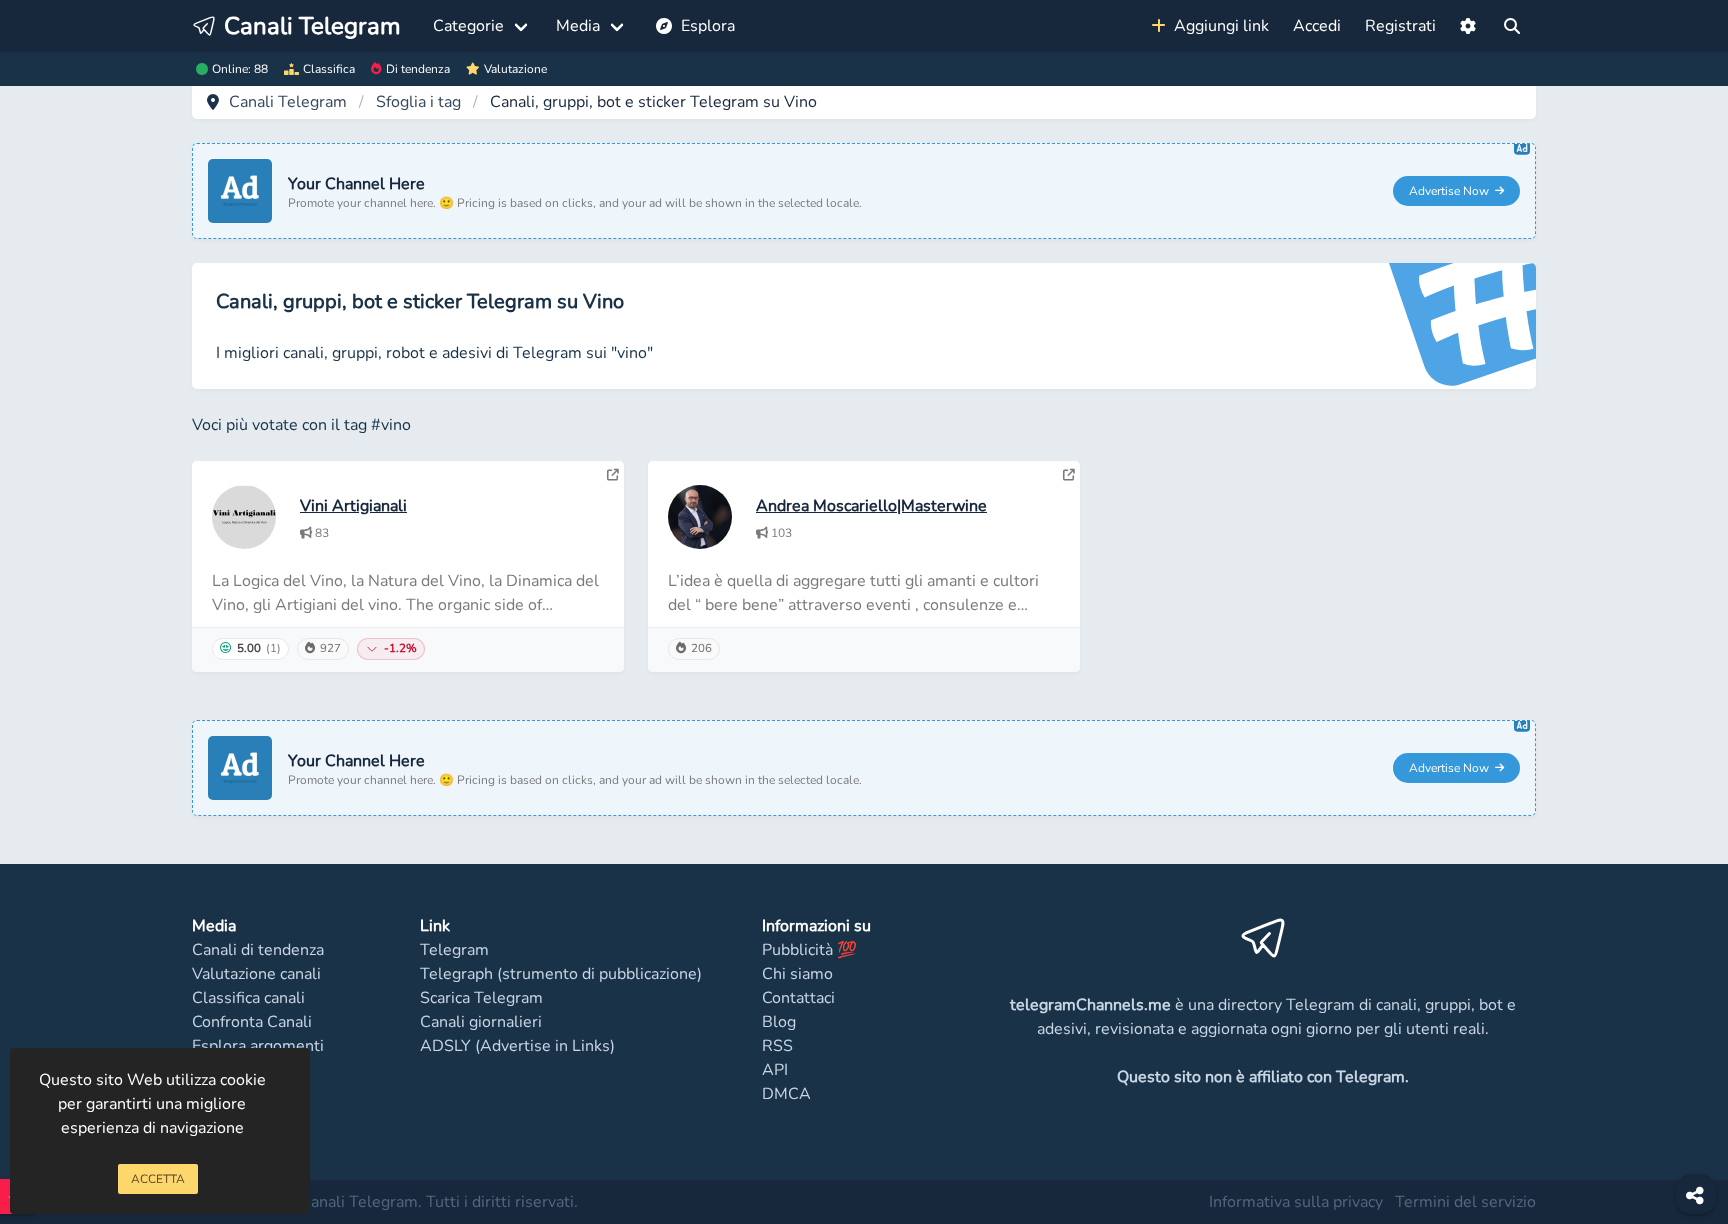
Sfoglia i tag (418, 102)
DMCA (786, 1094)
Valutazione (515, 69)
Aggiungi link (1217, 26)
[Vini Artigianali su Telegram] (613, 475)
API (775, 1070)
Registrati (1400, 26)
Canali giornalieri (481, 1022)
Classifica (329, 69)
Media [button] (578, 26)
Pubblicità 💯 (809, 950)
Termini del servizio (1465, 1202)
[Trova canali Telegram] (1512, 26)
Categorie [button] (468, 26)
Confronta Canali (252, 1022)
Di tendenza (418, 69)
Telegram (454, 950)
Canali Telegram (288, 102)
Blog (779, 1022)
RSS (777, 1046)
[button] (1468, 26)
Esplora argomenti (258, 1046)
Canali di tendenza (258, 950)
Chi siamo (797, 974)
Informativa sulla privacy (1296, 1202)
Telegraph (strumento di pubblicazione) (561, 974)
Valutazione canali (256, 974)
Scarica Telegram (481, 998)
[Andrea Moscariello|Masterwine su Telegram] (1069, 475)
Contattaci (798, 998)
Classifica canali (248, 998)
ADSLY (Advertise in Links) (517, 1046)
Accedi (1317, 26)
